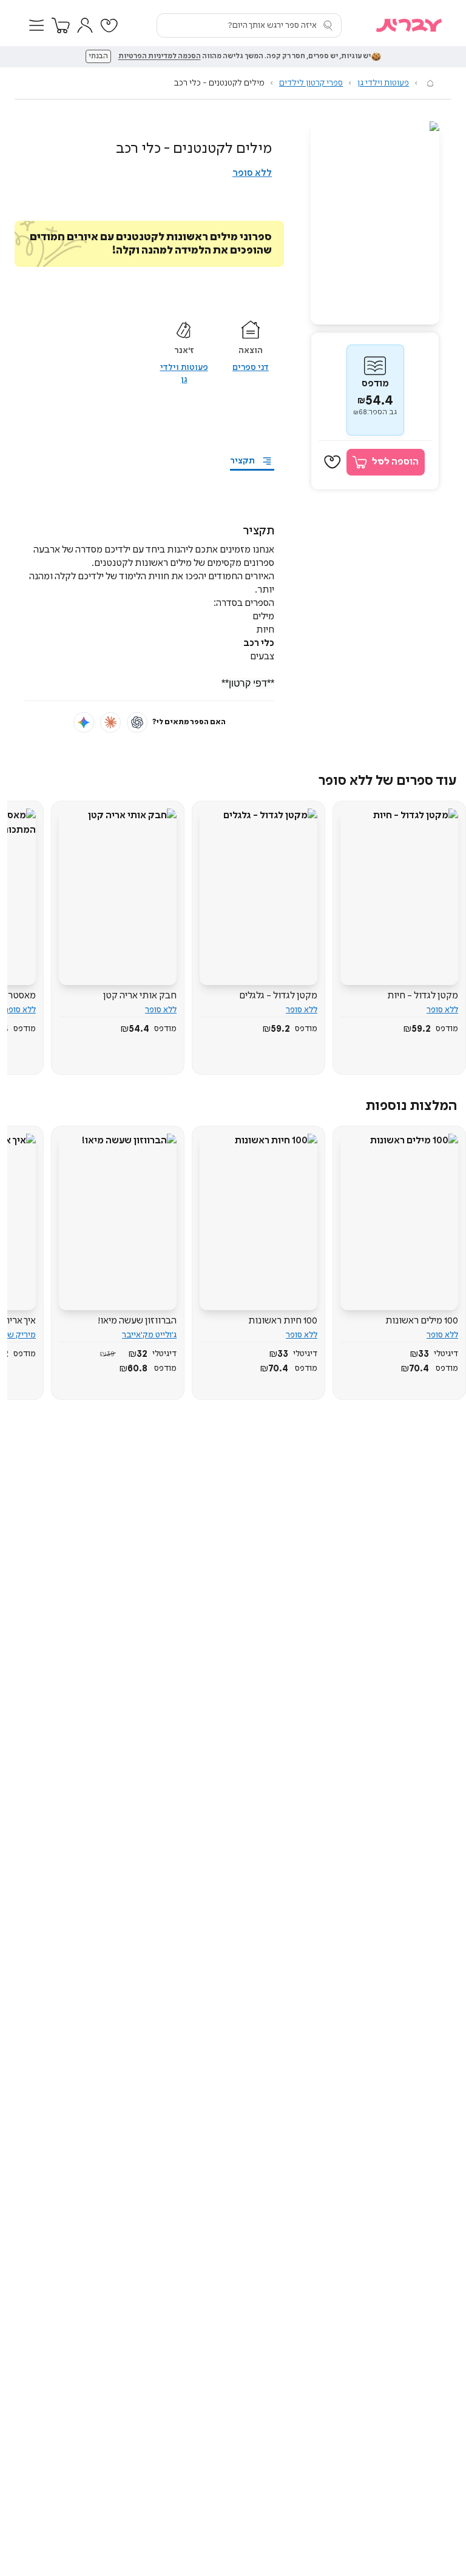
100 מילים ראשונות (422, 1321)
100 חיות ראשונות (283, 1321)
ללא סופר (252, 173)
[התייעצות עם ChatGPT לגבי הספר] (137, 722)
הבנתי (98, 56)
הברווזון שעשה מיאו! (137, 1321)
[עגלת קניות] (61, 25)
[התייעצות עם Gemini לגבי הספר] (84, 722)
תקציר (242, 461)
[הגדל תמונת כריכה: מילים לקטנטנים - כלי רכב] (375, 223)
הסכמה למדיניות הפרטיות (160, 56)
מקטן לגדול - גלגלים (278, 996)
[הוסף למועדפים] (333, 462)
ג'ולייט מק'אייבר (149, 1335)
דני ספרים (251, 368)
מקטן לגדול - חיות (423, 996)
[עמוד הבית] (430, 83)
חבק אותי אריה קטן (140, 996)
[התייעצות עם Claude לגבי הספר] (110, 722)
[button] (36, 25)
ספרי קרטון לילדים (311, 83)
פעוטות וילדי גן (383, 83)
